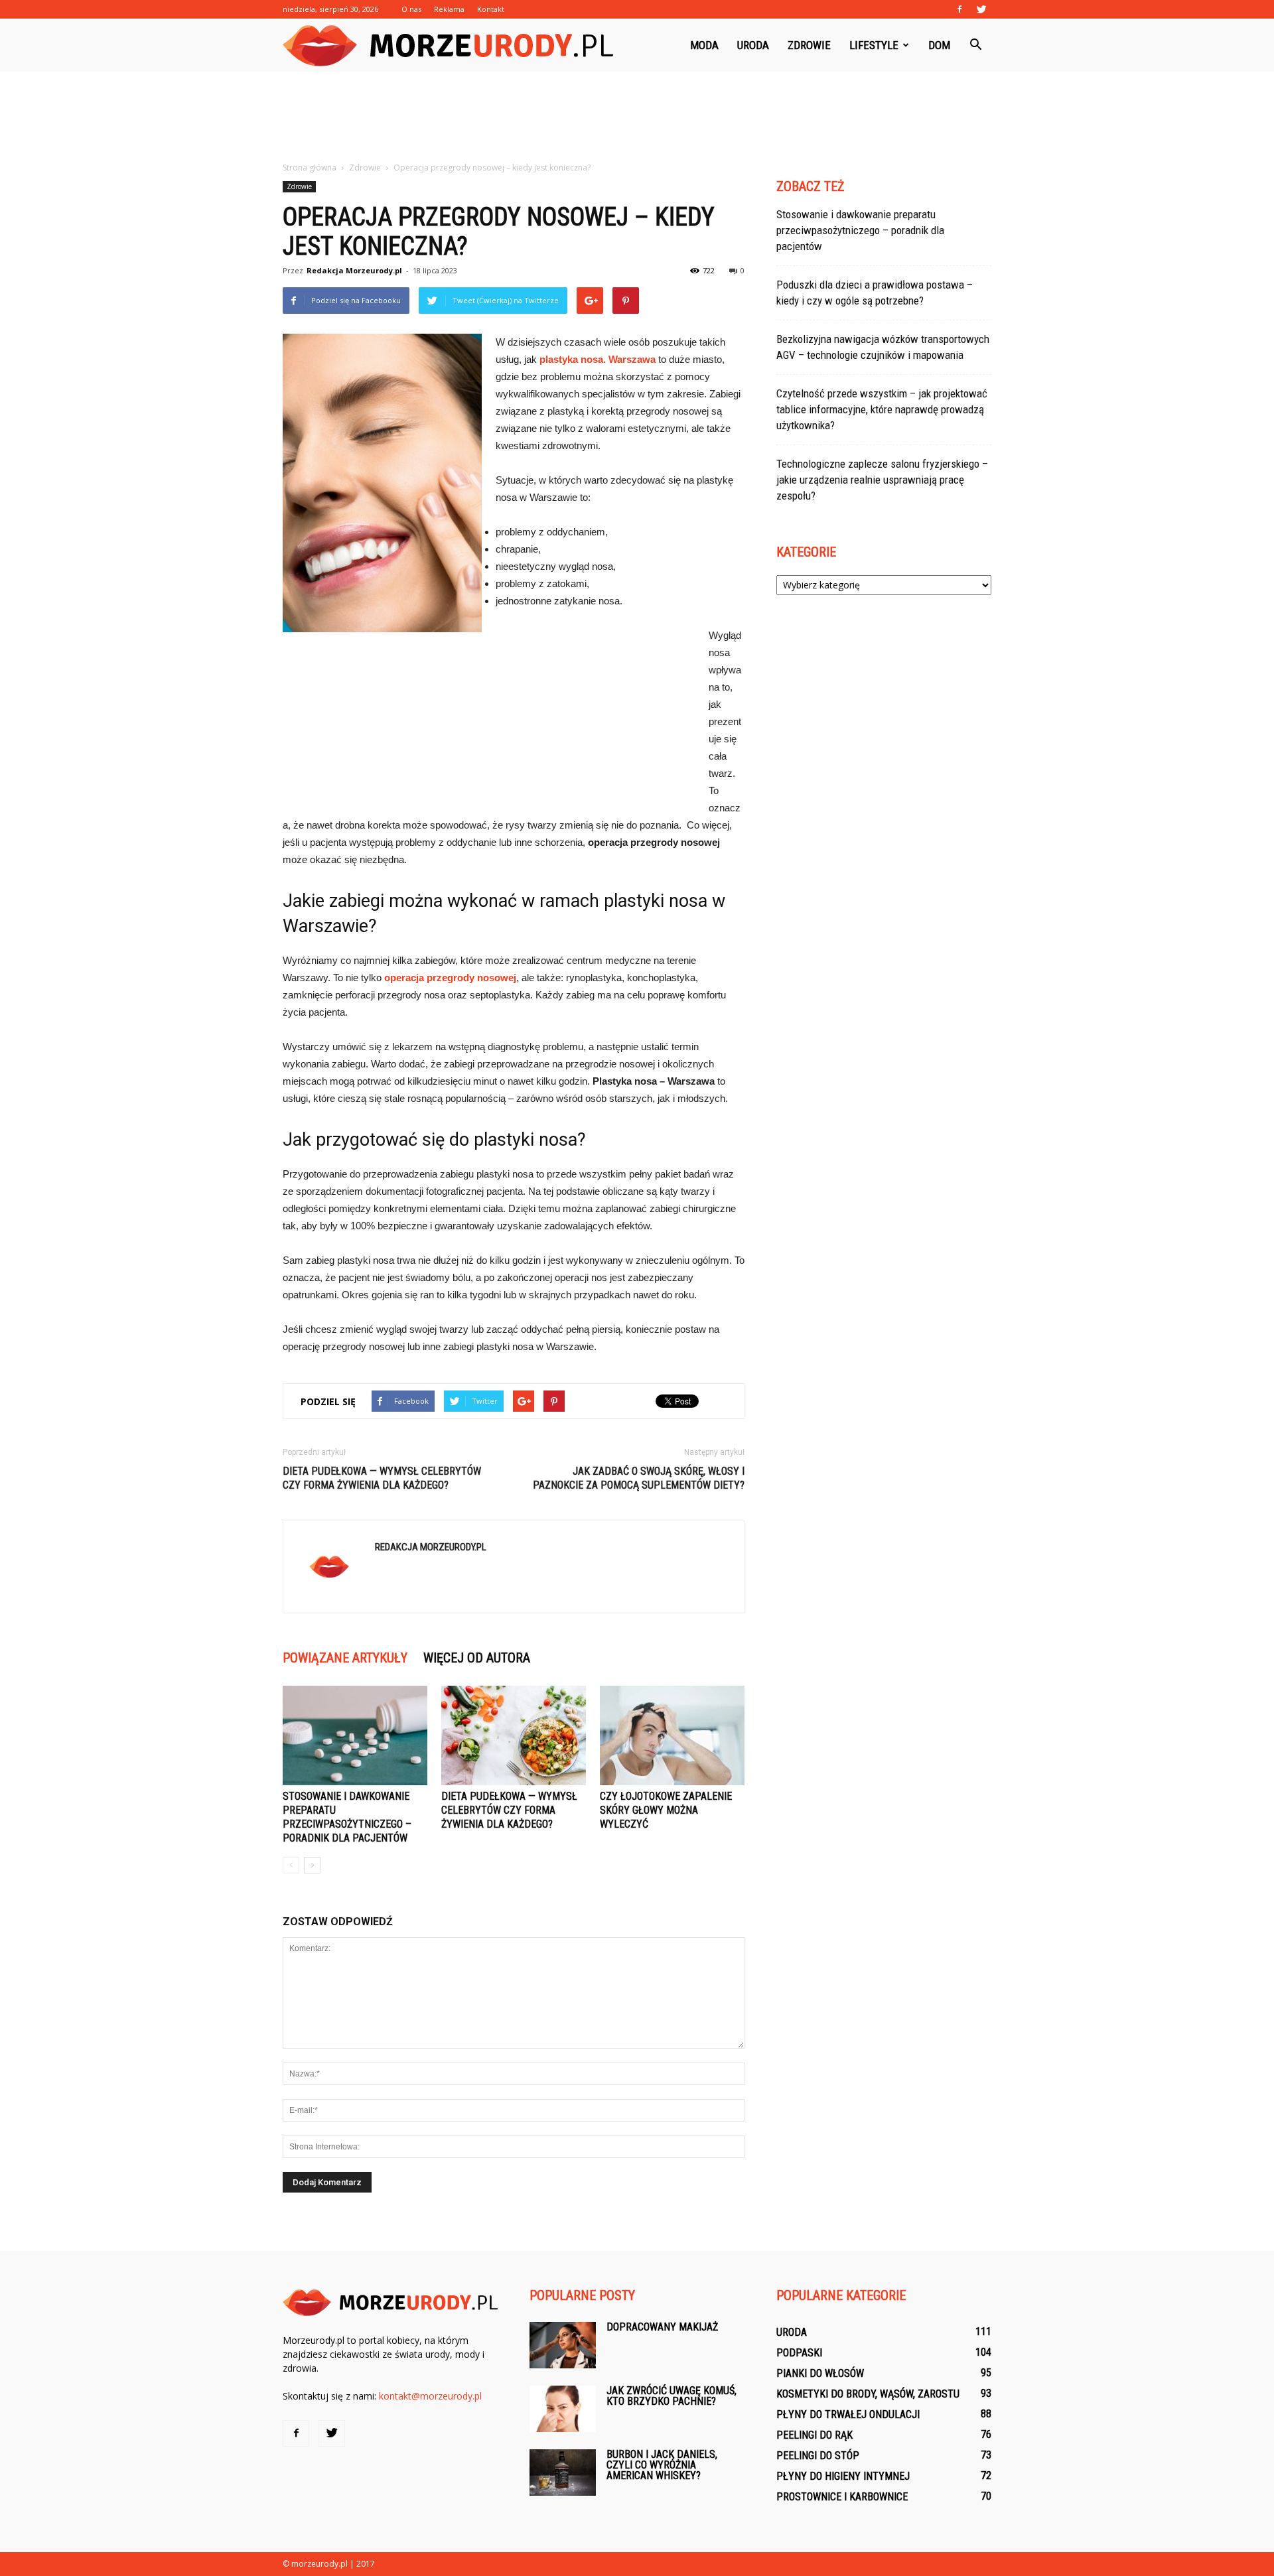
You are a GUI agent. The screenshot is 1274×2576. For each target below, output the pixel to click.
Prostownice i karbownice (842, 2497)
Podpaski (799, 2353)
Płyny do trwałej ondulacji (848, 2414)
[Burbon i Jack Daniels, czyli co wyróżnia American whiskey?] (563, 2473)
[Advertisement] (637, 117)
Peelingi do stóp (818, 2456)
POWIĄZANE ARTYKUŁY (345, 1658)
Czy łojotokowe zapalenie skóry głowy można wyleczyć (666, 1810)
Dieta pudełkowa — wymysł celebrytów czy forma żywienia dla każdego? (382, 1478)
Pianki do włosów (820, 2373)
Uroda (753, 45)
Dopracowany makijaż (662, 2327)
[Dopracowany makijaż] (563, 2345)
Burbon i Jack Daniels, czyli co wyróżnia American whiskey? (662, 2465)
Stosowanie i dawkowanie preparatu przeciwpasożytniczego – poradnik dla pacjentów (860, 230)
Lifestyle (874, 45)
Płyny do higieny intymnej (843, 2476)
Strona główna (310, 168)
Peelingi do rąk (814, 2435)
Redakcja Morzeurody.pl (354, 270)
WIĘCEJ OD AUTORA (477, 1658)
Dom (939, 45)
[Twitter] (981, 9)
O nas (411, 9)
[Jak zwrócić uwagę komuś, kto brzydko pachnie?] (563, 2409)
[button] (975, 45)
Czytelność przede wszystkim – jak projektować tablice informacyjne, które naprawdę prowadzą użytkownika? (882, 409)
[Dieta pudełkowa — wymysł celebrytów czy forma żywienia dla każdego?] (514, 1735)
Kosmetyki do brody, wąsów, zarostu (868, 2394)
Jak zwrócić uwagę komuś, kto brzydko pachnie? (672, 2396)
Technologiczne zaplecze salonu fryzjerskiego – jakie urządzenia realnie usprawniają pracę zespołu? (882, 480)
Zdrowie (809, 45)
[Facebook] (959, 9)
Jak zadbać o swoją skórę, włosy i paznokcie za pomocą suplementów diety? (639, 1478)
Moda (704, 45)
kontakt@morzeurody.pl (430, 2396)
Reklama (449, 9)
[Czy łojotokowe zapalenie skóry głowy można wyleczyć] (672, 1735)
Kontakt (491, 9)
